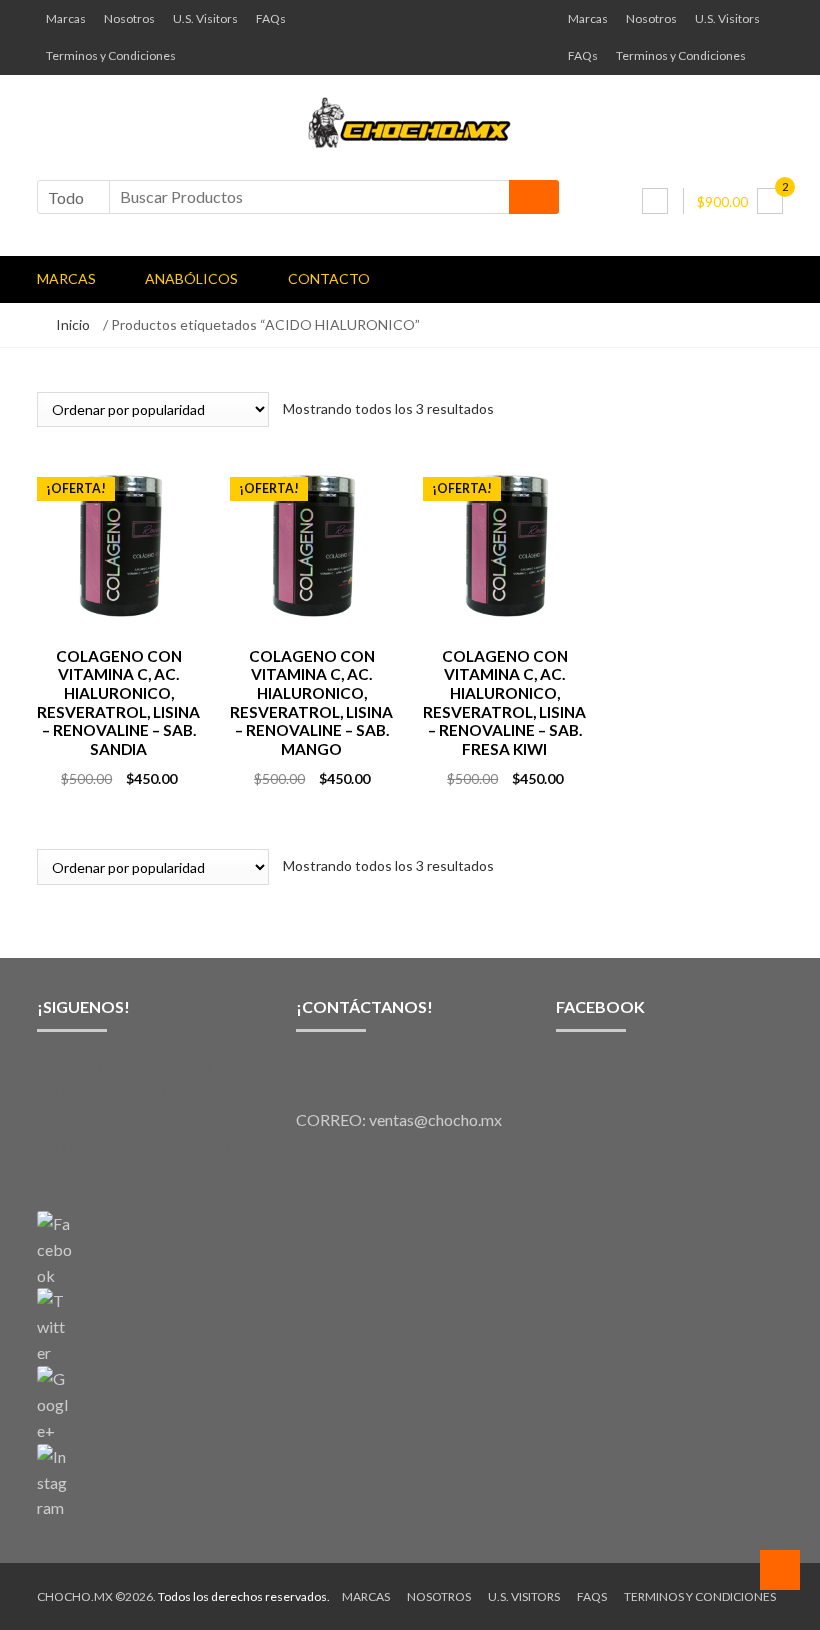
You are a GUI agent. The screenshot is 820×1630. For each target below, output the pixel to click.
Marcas (66, 18)
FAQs (271, 18)
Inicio (73, 324)
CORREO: (332, 1119)
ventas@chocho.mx (435, 1119)
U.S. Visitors (205, 18)
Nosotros (129, 18)
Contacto (329, 278)
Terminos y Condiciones (111, 55)
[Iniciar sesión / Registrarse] (655, 201)
